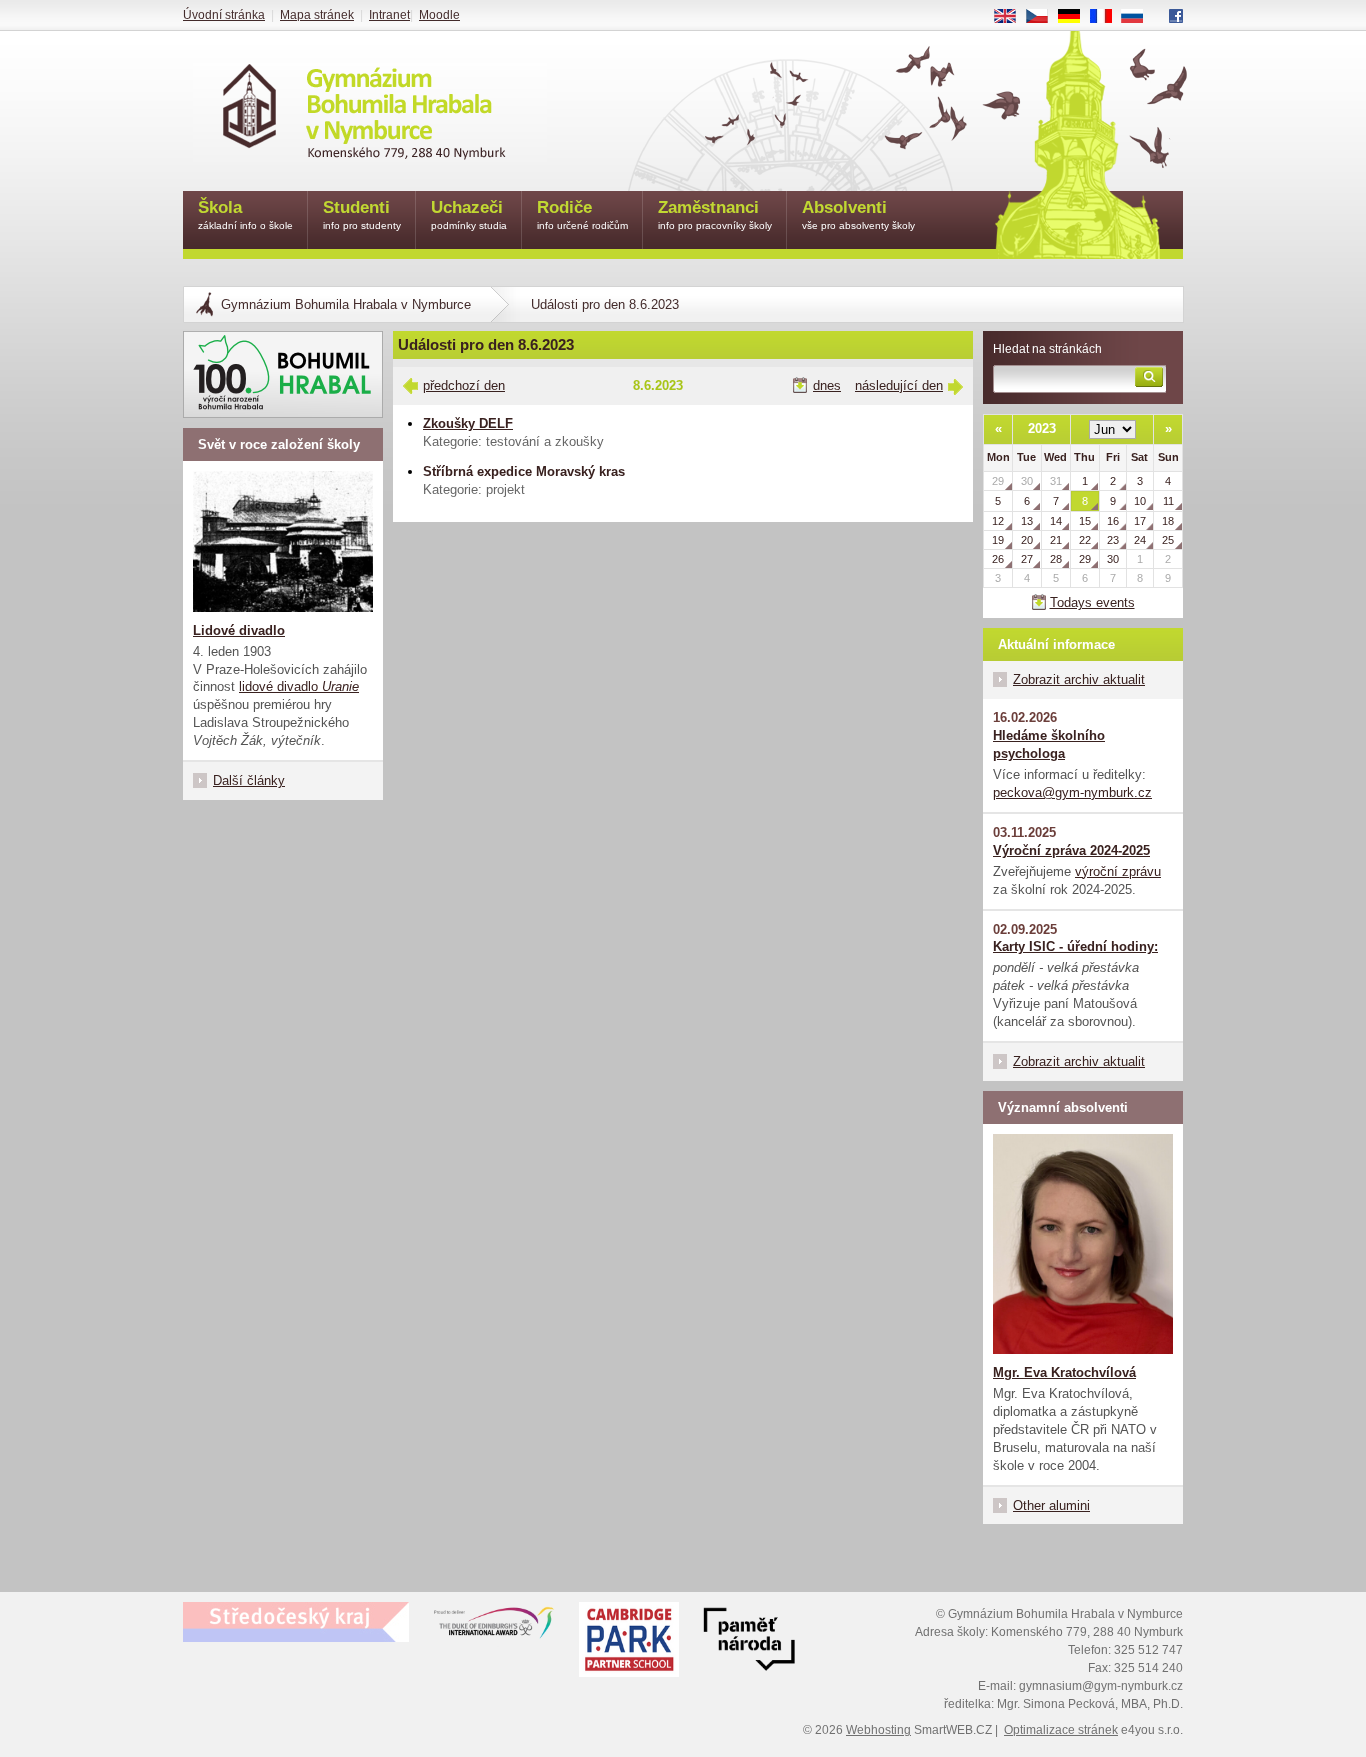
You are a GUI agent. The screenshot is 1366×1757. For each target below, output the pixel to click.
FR (1108, 17)
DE (1076, 17)
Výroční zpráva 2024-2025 (1071, 850)
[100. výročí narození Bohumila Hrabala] (283, 374)
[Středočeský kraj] (296, 1622)
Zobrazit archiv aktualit (1079, 679)
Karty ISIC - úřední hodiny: (1075, 946)
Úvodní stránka (224, 15)
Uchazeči (469, 214)
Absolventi (858, 214)
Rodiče (582, 214)
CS (1044, 17)
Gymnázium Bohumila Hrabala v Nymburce (346, 304)
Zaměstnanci (715, 214)
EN (1012, 17)
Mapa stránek (317, 15)
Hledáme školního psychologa (1049, 744)
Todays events (1092, 602)
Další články (249, 780)
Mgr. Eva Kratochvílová (1064, 1372)
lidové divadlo (299, 686)
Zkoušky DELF (468, 423)
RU (1140, 17)
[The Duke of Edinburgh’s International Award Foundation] (494, 1627)
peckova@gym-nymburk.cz (1072, 792)
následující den (899, 385)
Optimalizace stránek (1061, 1730)
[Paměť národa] (629, 1642)
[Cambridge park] (749, 1642)
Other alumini (1051, 1505)
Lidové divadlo (239, 630)
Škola (245, 214)
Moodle (439, 15)
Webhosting (878, 1730)
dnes (827, 385)
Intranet (389, 15)
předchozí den (464, 385)
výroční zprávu (1118, 871)
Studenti (362, 214)
